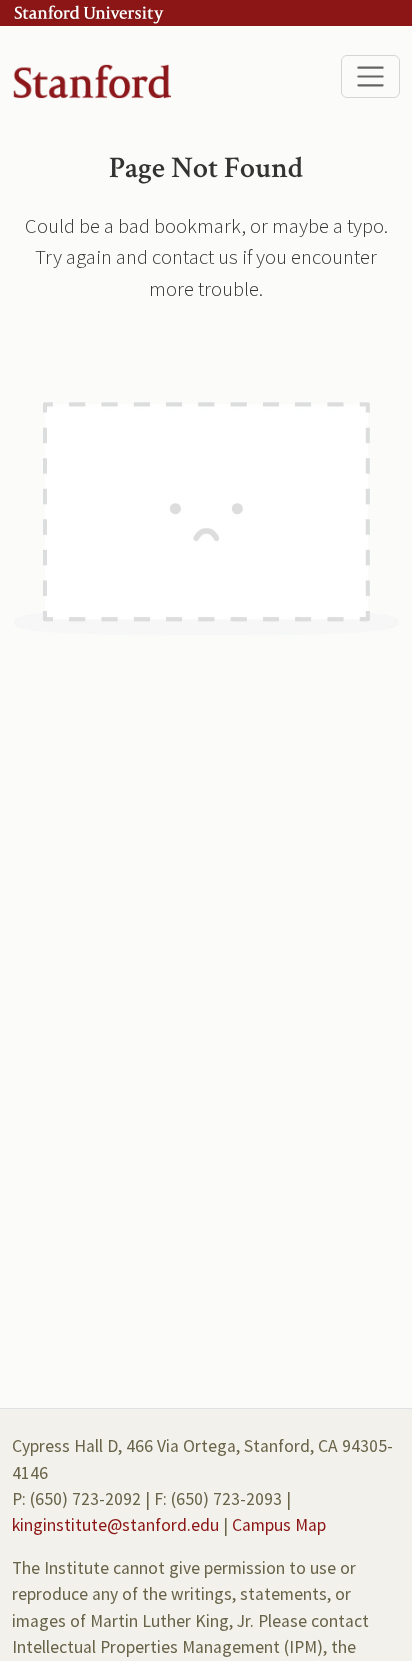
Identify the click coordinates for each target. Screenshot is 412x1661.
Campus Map (279, 1525)
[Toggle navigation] (370, 76)
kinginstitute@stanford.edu (115, 1525)
